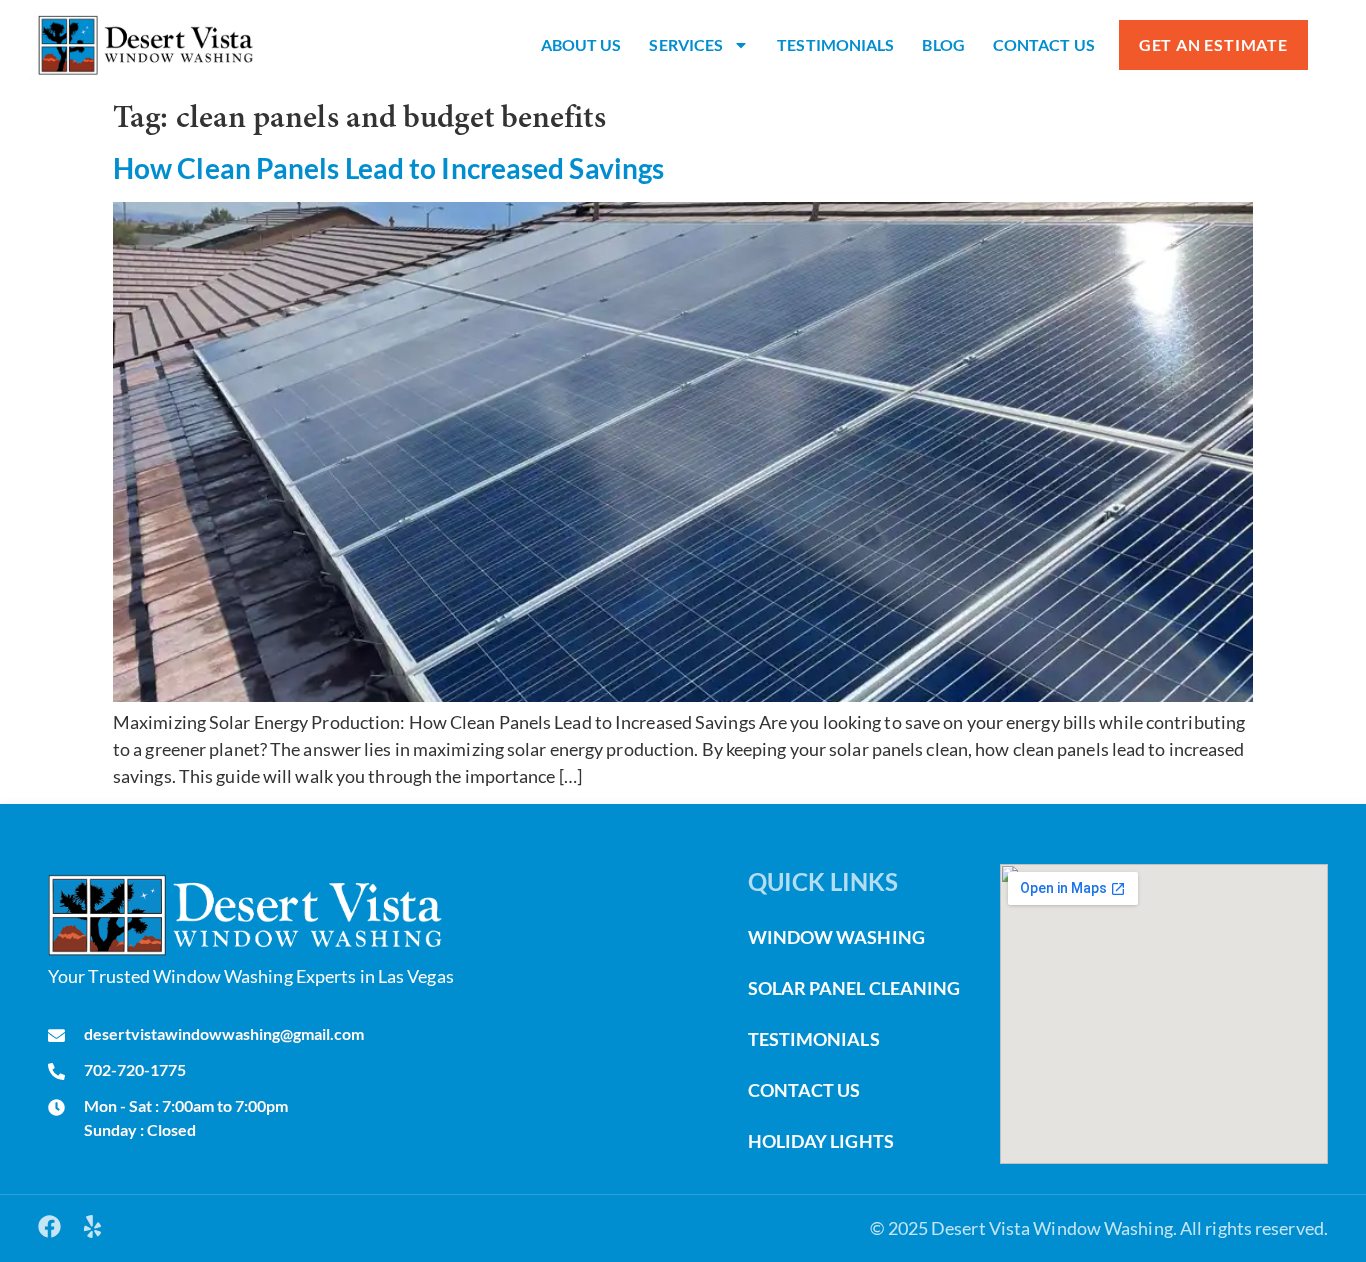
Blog (943, 44)
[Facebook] (49, 1226)
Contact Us (1044, 44)
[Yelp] (92, 1226)
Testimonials (835, 44)
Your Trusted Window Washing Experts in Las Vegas (251, 976)
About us (581, 44)
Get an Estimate (1213, 44)
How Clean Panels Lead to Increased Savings (388, 168)
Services (686, 44)
